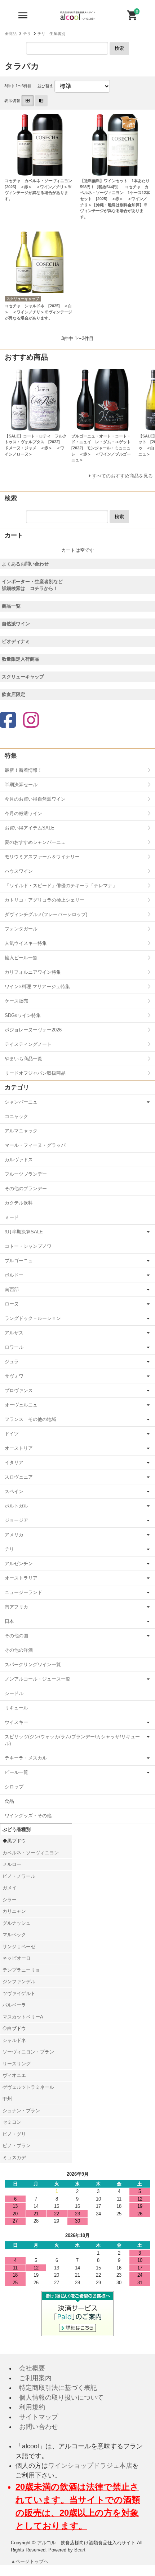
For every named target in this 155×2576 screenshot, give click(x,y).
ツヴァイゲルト (19, 1993)
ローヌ (12, 1304)
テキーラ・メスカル (26, 1758)
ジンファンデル (19, 1981)
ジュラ (12, 1362)
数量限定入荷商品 (21, 659)
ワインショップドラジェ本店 (90, 2466)
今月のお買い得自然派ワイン (35, 799)
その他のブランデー (26, 1188)
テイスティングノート (28, 1044)
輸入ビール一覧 (21, 958)
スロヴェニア (19, 1477)
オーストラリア (21, 1578)
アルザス (14, 1333)
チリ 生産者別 (51, 34)
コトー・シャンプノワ (28, 1246)
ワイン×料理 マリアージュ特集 (37, 987)
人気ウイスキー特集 (26, 943)
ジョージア (16, 1520)
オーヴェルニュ (21, 1405)
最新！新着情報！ (23, 770)
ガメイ (10, 1888)
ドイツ (12, 1434)
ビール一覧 (16, 1772)
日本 (9, 1621)
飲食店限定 (14, 694)
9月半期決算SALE (24, 1232)
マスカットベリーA (23, 2017)
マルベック (14, 1935)
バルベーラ (14, 2005)
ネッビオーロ (17, 1958)
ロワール (14, 1347)
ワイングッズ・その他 (28, 1816)
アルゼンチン (19, 1564)
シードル (14, 1693)
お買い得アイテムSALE (30, 828)
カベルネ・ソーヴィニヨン (31, 1853)
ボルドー (14, 1275)
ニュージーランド (23, 1592)
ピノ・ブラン (17, 2146)
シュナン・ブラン (21, 2111)
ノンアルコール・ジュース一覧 (37, 1679)
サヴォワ (14, 1376)
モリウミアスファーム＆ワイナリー (42, 857)
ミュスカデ (14, 2157)
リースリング (17, 2064)
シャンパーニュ (21, 1102)
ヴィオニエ (14, 2075)
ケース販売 (16, 1001)
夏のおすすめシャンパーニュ (35, 842)
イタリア (14, 1463)
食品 (9, 1801)
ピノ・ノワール (19, 1876)
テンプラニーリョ (21, 1970)
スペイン (14, 1491)
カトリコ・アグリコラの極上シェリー (45, 900)
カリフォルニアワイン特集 (33, 972)
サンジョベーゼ (19, 1947)
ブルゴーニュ (19, 1261)
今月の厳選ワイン (23, 813)
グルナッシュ (17, 1923)
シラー (10, 1900)
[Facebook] (8, 721)
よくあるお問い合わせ (25, 564)
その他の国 (16, 1636)
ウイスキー (16, 1722)
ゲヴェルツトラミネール (28, 2087)
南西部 (12, 1289)
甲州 (7, 2099)
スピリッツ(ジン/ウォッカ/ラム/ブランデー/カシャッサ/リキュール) (72, 1740)
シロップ (14, 1787)
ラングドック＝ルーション (33, 1318)
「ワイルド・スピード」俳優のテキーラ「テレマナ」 (61, 886)
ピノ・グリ (14, 2134)
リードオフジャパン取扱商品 (35, 1073)
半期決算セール (21, 785)
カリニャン (14, 1911)
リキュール (16, 1708)
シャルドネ (14, 2040)
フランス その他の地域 (30, 1419)
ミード (12, 1217)
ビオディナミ (16, 641)
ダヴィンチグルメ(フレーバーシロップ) (46, 914)
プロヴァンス (19, 1390)
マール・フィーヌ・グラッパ (35, 1145)
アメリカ (14, 1535)
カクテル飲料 (19, 1203)
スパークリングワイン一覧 (33, 1665)
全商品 (11, 34)
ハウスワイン (19, 871)
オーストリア (19, 1448)
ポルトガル (16, 1506)
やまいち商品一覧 (23, 1059)
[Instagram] (31, 721)
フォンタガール (21, 929)
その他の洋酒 (19, 1650)
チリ (27, 34)
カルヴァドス (19, 1160)
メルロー (12, 1864)
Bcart (80, 2550)
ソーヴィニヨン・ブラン (28, 2052)
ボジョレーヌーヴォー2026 (33, 1030)
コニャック (16, 1116)
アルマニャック (21, 1131)
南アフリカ (16, 1607)
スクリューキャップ (23, 677)
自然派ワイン (16, 624)
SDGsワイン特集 (23, 1015)
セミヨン (12, 2122)
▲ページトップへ (30, 2561)
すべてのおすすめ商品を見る (122, 476)
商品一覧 (11, 606)
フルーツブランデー (26, 1174)
